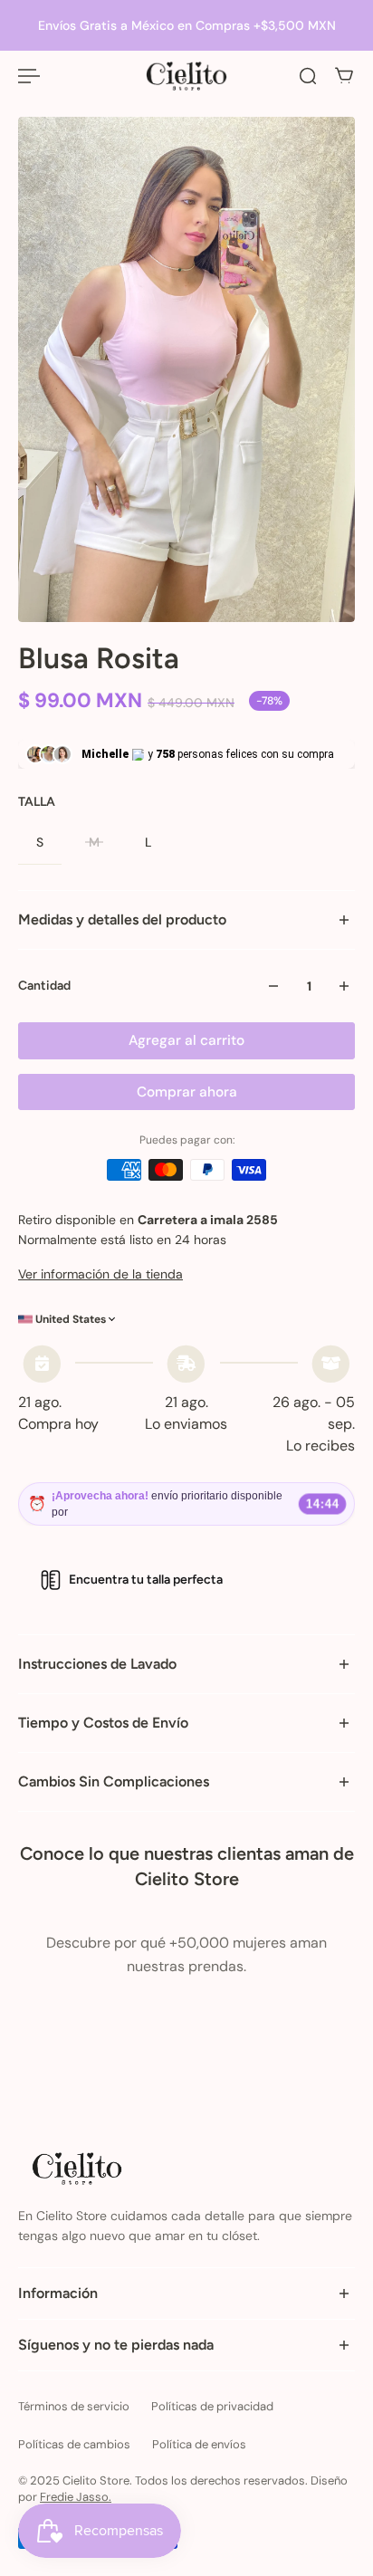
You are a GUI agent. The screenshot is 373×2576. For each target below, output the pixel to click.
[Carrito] (344, 76)
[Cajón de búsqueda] (308, 76)
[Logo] (186, 76)
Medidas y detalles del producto (122, 919)
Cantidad (44, 986)
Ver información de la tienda (100, 1274)
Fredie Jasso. (76, 2497)
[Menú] (29, 76)
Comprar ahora (187, 1092)
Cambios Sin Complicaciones (114, 1781)
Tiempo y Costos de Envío (103, 1723)
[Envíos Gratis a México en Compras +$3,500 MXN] (186, 25)
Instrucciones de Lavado (97, 1664)
